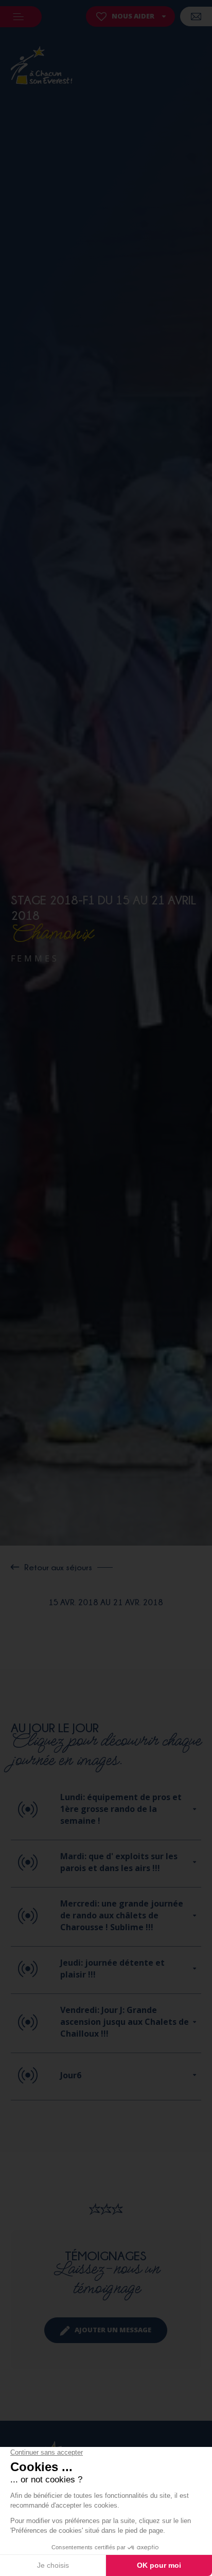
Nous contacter (196, 16)
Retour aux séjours (58, 1567)
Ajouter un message (113, 2330)
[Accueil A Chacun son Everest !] (42, 67)
